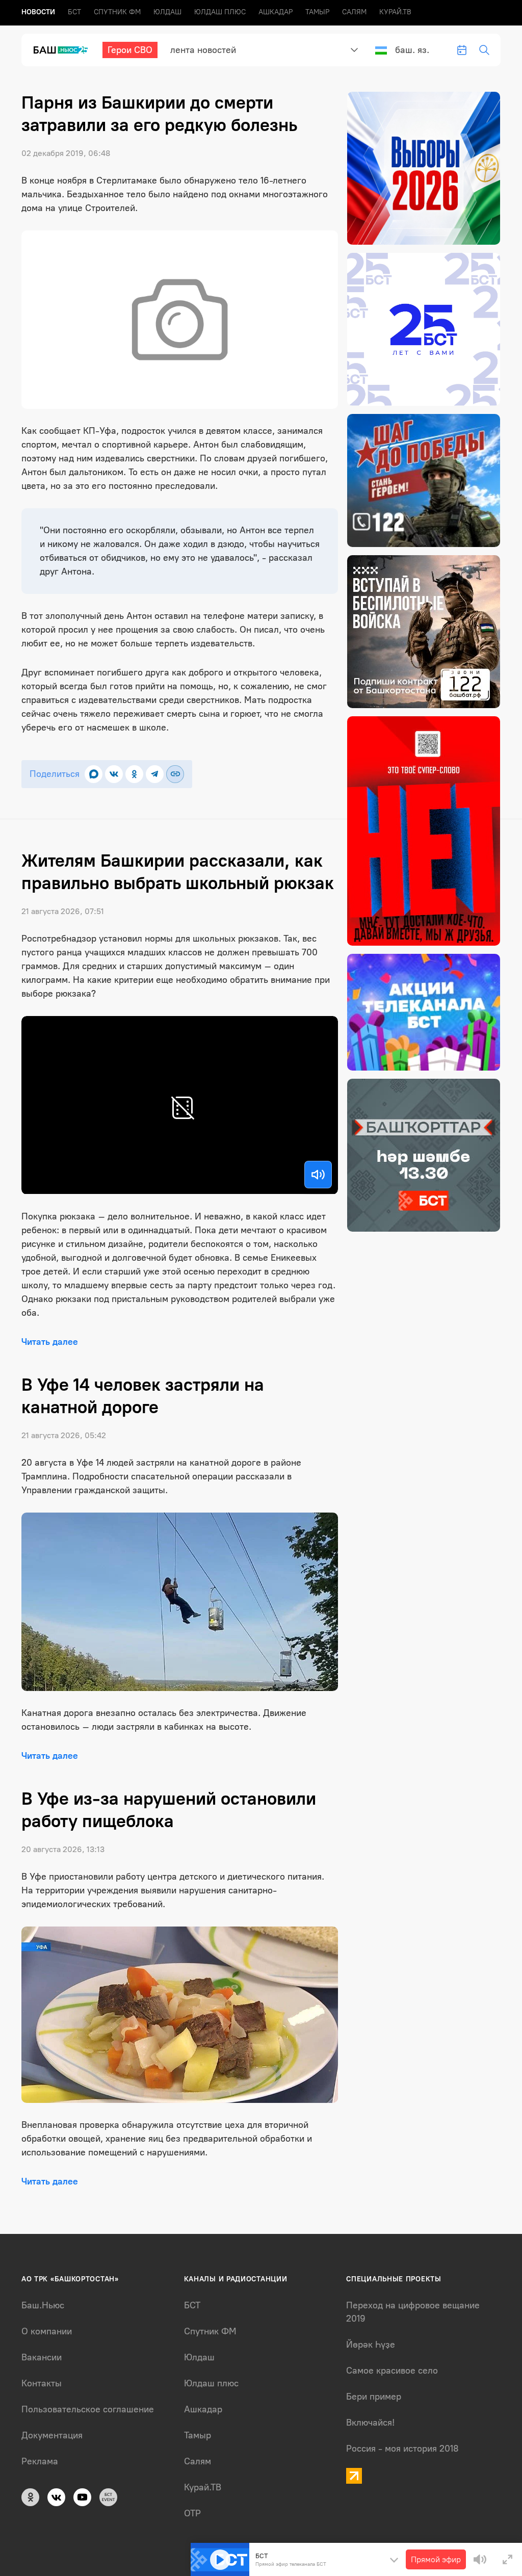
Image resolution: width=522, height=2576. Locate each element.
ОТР (192, 2513)
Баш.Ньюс (43, 2305)
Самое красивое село (392, 2371)
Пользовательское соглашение (88, 2409)
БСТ (74, 12)
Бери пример (374, 2397)
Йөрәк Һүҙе (371, 2345)
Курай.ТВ (395, 12)
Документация (52, 2435)
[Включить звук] (318, 1175)
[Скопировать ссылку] (175, 774)
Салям (354, 12)
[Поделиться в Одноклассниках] (134, 774)
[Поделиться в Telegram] (155, 774)
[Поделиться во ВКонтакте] (114, 774)
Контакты (42, 2383)
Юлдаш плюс (220, 12)
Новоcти (38, 12)
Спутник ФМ (117, 12)
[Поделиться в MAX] (94, 774)
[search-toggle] (484, 50)
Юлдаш (167, 12)
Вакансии (42, 2357)
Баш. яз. (412, 50)
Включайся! (370, 2423)
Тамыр (317, 12)
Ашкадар (276, 12)
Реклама (40, 2461)
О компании (47, 2331)
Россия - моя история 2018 (402, 2449)
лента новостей (203, 50)
